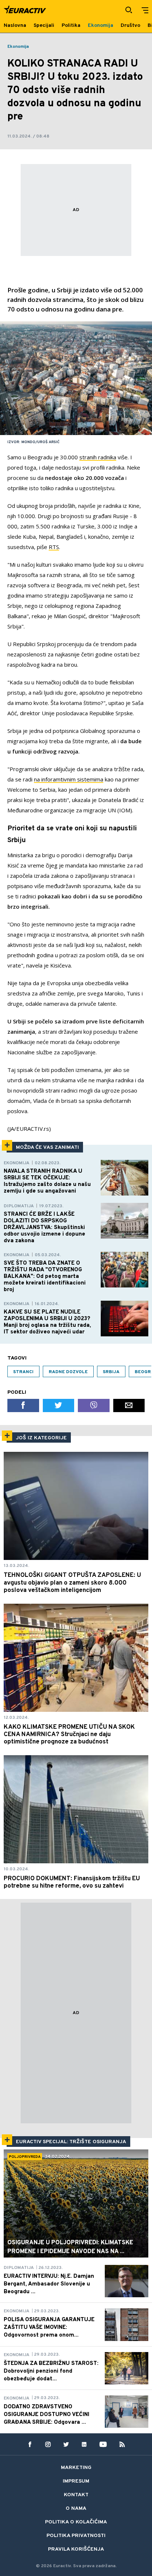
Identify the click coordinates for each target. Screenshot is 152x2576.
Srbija (111, 1372)
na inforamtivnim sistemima (69, 779)
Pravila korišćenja (76, 2549)
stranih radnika (98, 457)
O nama (76, 2509)
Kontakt (76, 2495)
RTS (54, 547)
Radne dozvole (68, 1372)
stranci (23, 1372)
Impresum (76, 2481)
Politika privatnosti (76, 2536)
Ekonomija (18, 47)
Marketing (76, 2468)
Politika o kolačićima (76, 2522)
